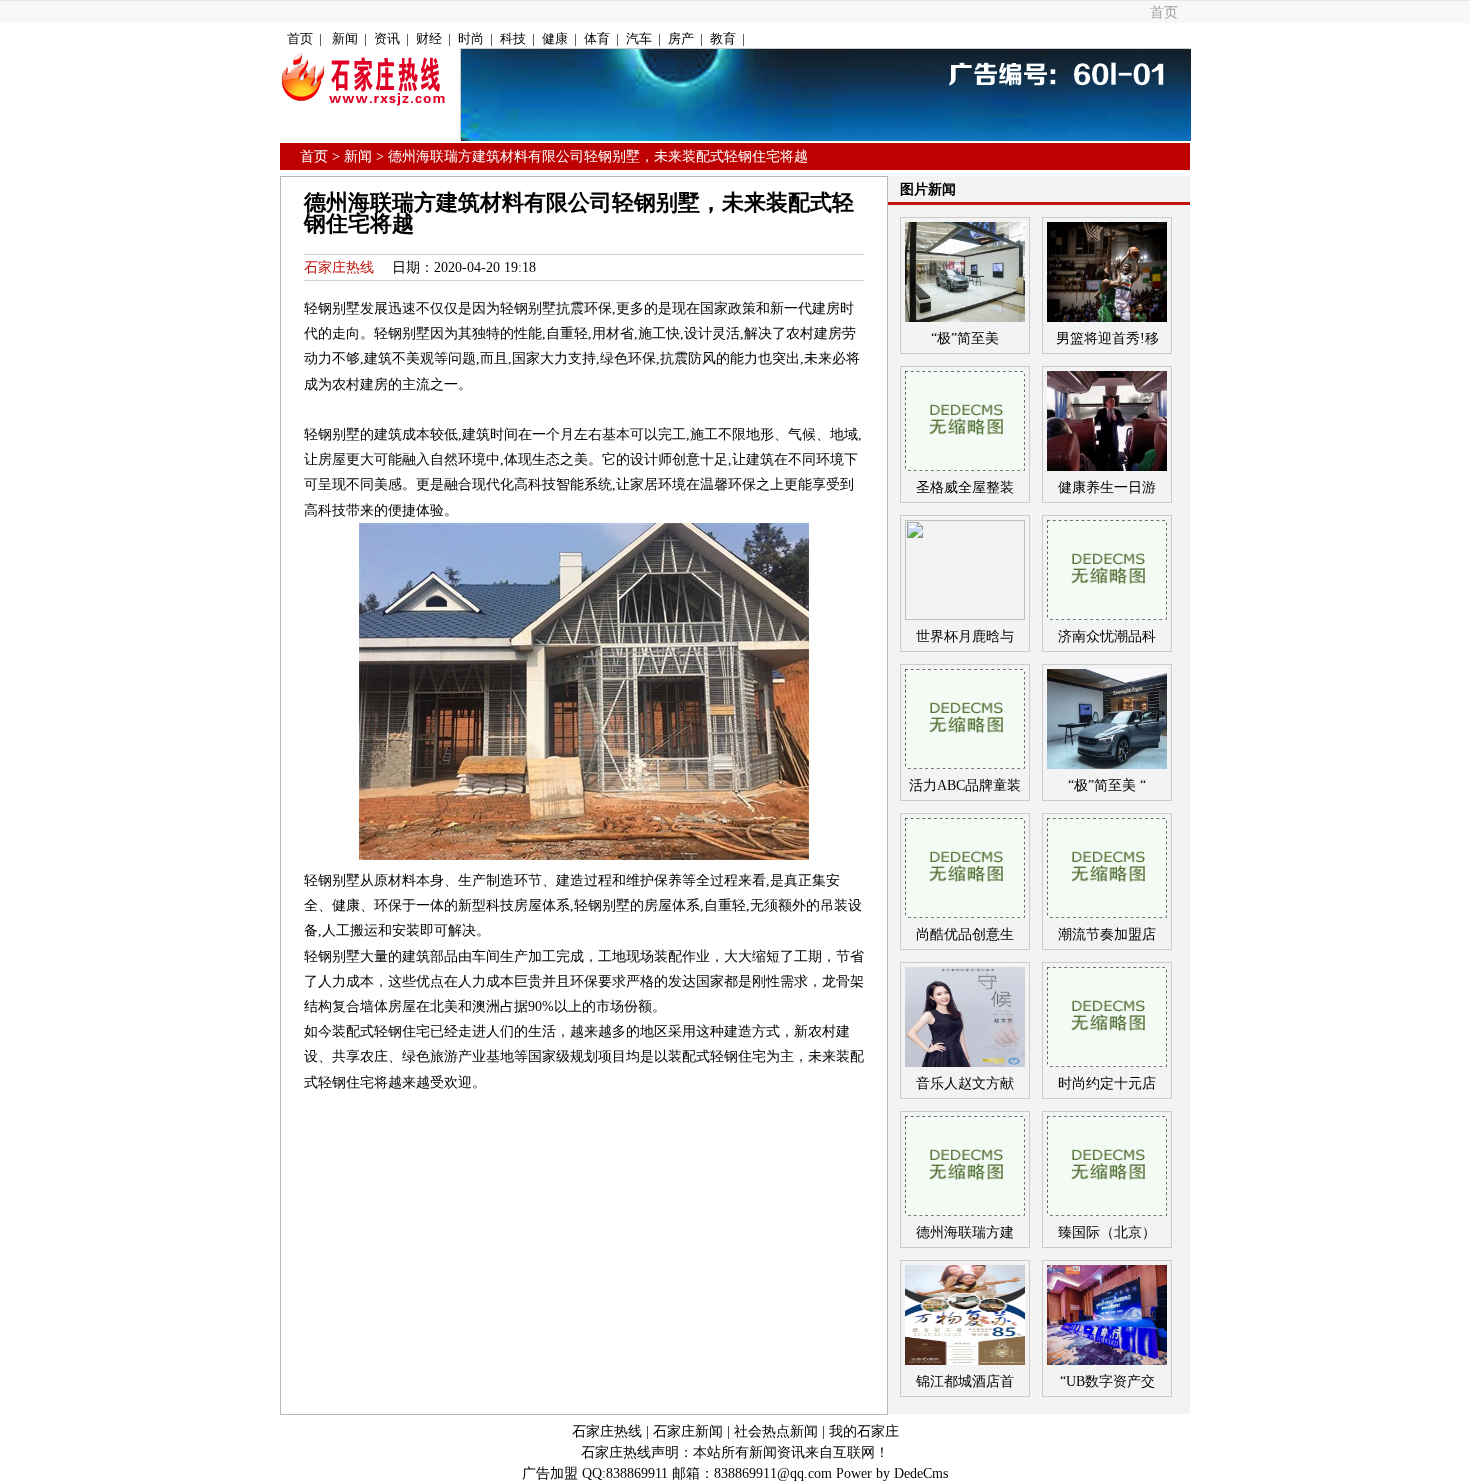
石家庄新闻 (688, 1431)
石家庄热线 (339, 267)
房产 (681, 38)
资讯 (387, 38)
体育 (597, 38)
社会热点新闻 (776, 1431)
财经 (429, 38)
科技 (513, 38)
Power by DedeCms (892, 1473)
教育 (723, 38)
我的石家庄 (864, 1431)
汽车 (639, 38)
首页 (1164, 12)
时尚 (471, 38)
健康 (555, 38)
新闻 (345, 38)
